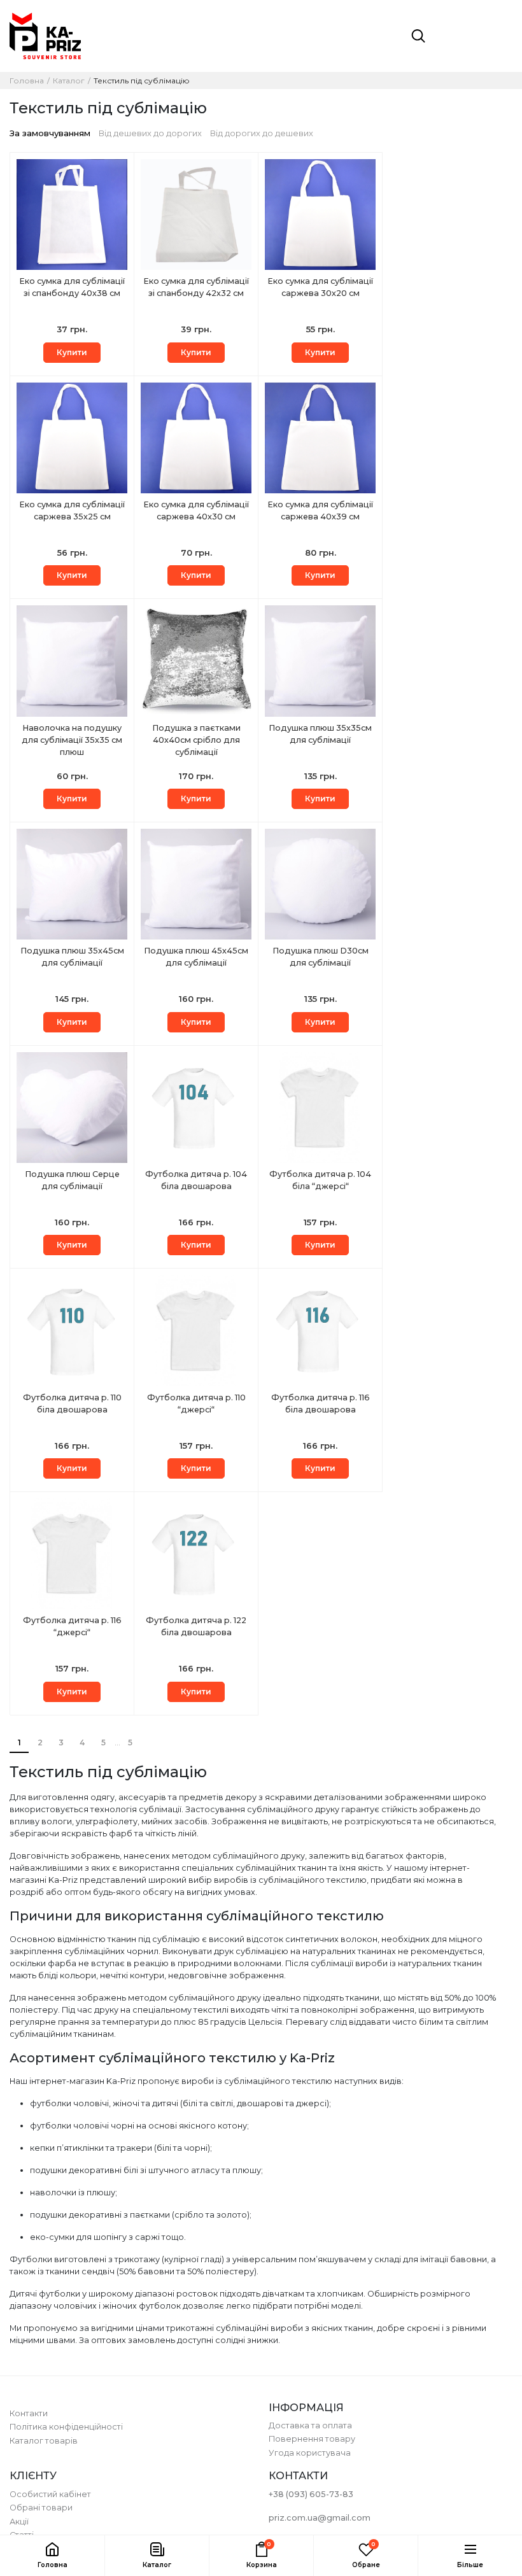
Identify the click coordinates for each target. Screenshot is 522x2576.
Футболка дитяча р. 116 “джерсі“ (72, 1626)
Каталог (69, 81)
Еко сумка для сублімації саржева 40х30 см (196, 510)
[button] (157, 2556)
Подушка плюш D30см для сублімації (321, 957)
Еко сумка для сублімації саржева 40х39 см (320, 510)
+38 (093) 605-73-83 (311, 2494)
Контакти (29, 2413)
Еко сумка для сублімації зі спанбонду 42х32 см (196, 287)
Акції (19, 2522)
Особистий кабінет (50, 2494)
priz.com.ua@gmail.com (320, 2518)
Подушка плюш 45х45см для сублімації (196, 957)
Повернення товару (312, 2439)
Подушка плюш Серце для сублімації (72, 1180)
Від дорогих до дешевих (262, 133)
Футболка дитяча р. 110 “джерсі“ (196, 1404)
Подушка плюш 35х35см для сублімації (320, 734)
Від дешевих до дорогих (150, 133)
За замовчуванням (50, 133)
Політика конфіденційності (66, 2427)
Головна (27, 81)
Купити (72, 352)
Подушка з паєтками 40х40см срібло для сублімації (196, 740)
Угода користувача (310, 2453)
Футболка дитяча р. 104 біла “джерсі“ (320, 1180)
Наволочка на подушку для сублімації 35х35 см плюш (72, 740)
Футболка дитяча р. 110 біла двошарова (72, 1404)
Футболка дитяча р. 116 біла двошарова (321, 1404)
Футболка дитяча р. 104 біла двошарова (196, 1180)
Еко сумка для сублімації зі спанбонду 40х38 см (72, 287)
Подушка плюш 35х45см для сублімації (72, 957)
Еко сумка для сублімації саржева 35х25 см (72, 510)
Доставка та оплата (310, 2425)
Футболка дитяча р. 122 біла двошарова (196, 1626)
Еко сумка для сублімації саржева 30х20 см (320, 287)
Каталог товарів (44, 2441)
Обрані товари (41, 2508)
